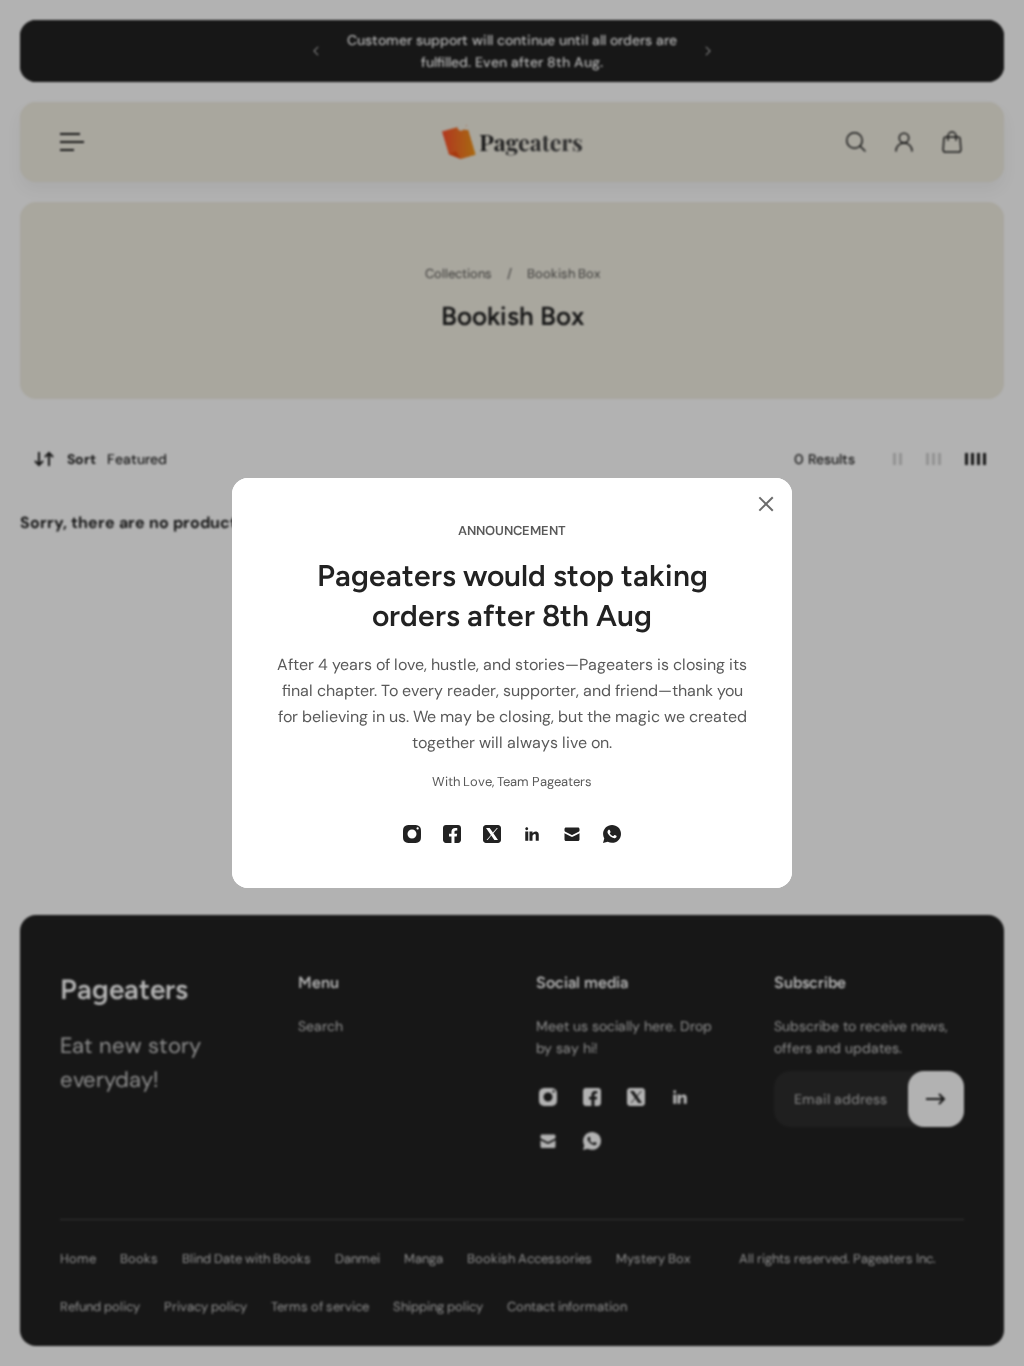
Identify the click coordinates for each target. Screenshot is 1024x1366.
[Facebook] (452, 834)
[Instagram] (412, 834)
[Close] (766, 504)
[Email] (572, 834)
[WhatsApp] (612, 834)
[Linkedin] (532, 834)
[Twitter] (492, 834)
